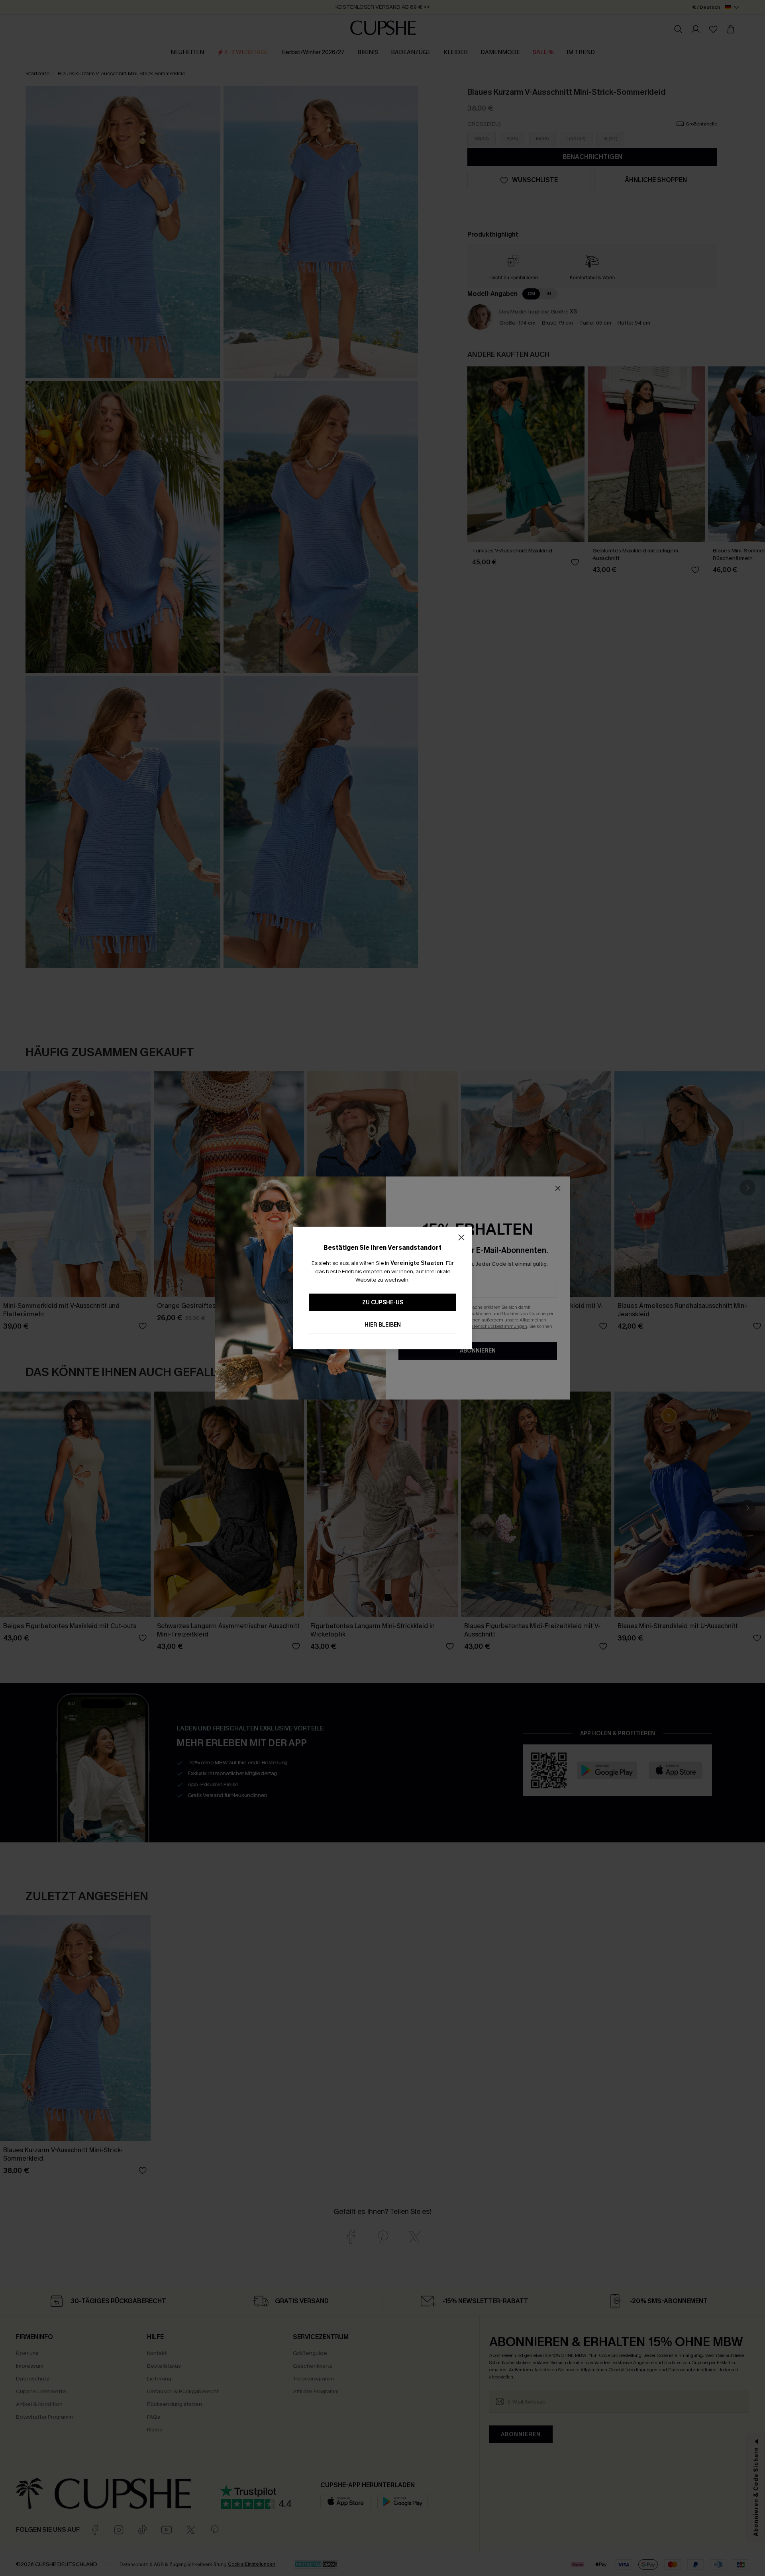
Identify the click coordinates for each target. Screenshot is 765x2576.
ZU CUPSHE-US (383, 1303)
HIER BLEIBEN (383, 1325)
